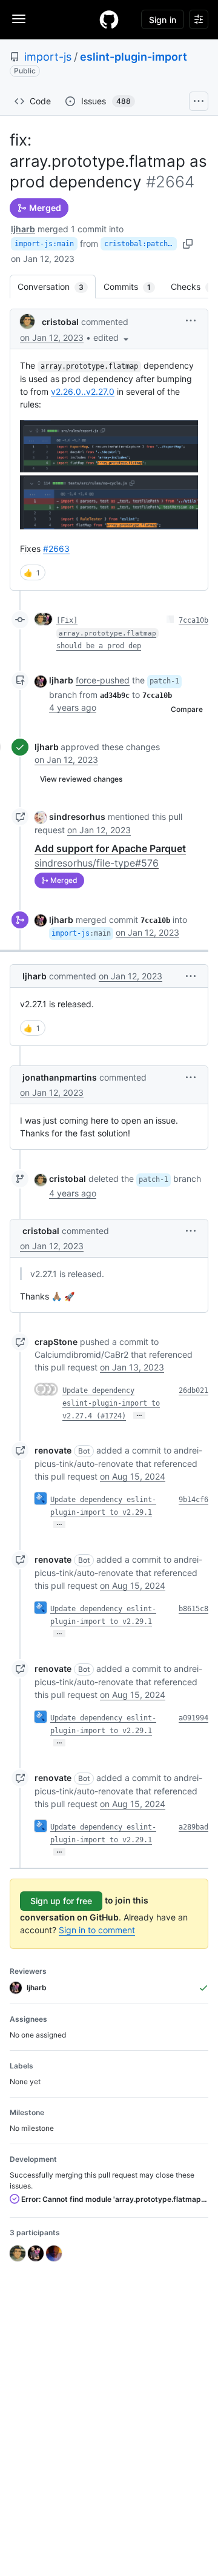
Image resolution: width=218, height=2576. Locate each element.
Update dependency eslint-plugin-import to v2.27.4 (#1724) (111, 1403)
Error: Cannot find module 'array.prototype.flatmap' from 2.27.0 (114, 2199)
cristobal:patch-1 (140, 244)
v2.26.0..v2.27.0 (83, 391)
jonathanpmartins (60, 1077)
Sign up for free (61, 1901)
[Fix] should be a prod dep (106, 633)
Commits (133, 287)
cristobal (60, 322)
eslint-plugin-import (134, 57)
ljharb (23, 229)
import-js (48, 57)
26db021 (193, 1390)
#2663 (56, 548)
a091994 (193, 1718)
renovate (53, 1450)
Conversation (57, 287)
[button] (112, 337)
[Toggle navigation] (19, 19)
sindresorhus (77, 817)
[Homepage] (109, 19)
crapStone (56, 1342)
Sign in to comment (97, 1930)
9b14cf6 (193, 1500)
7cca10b (193, 620)
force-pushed (103, 680)
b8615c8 (193, 1609)
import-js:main (44, 244)
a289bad (193, 1827)
